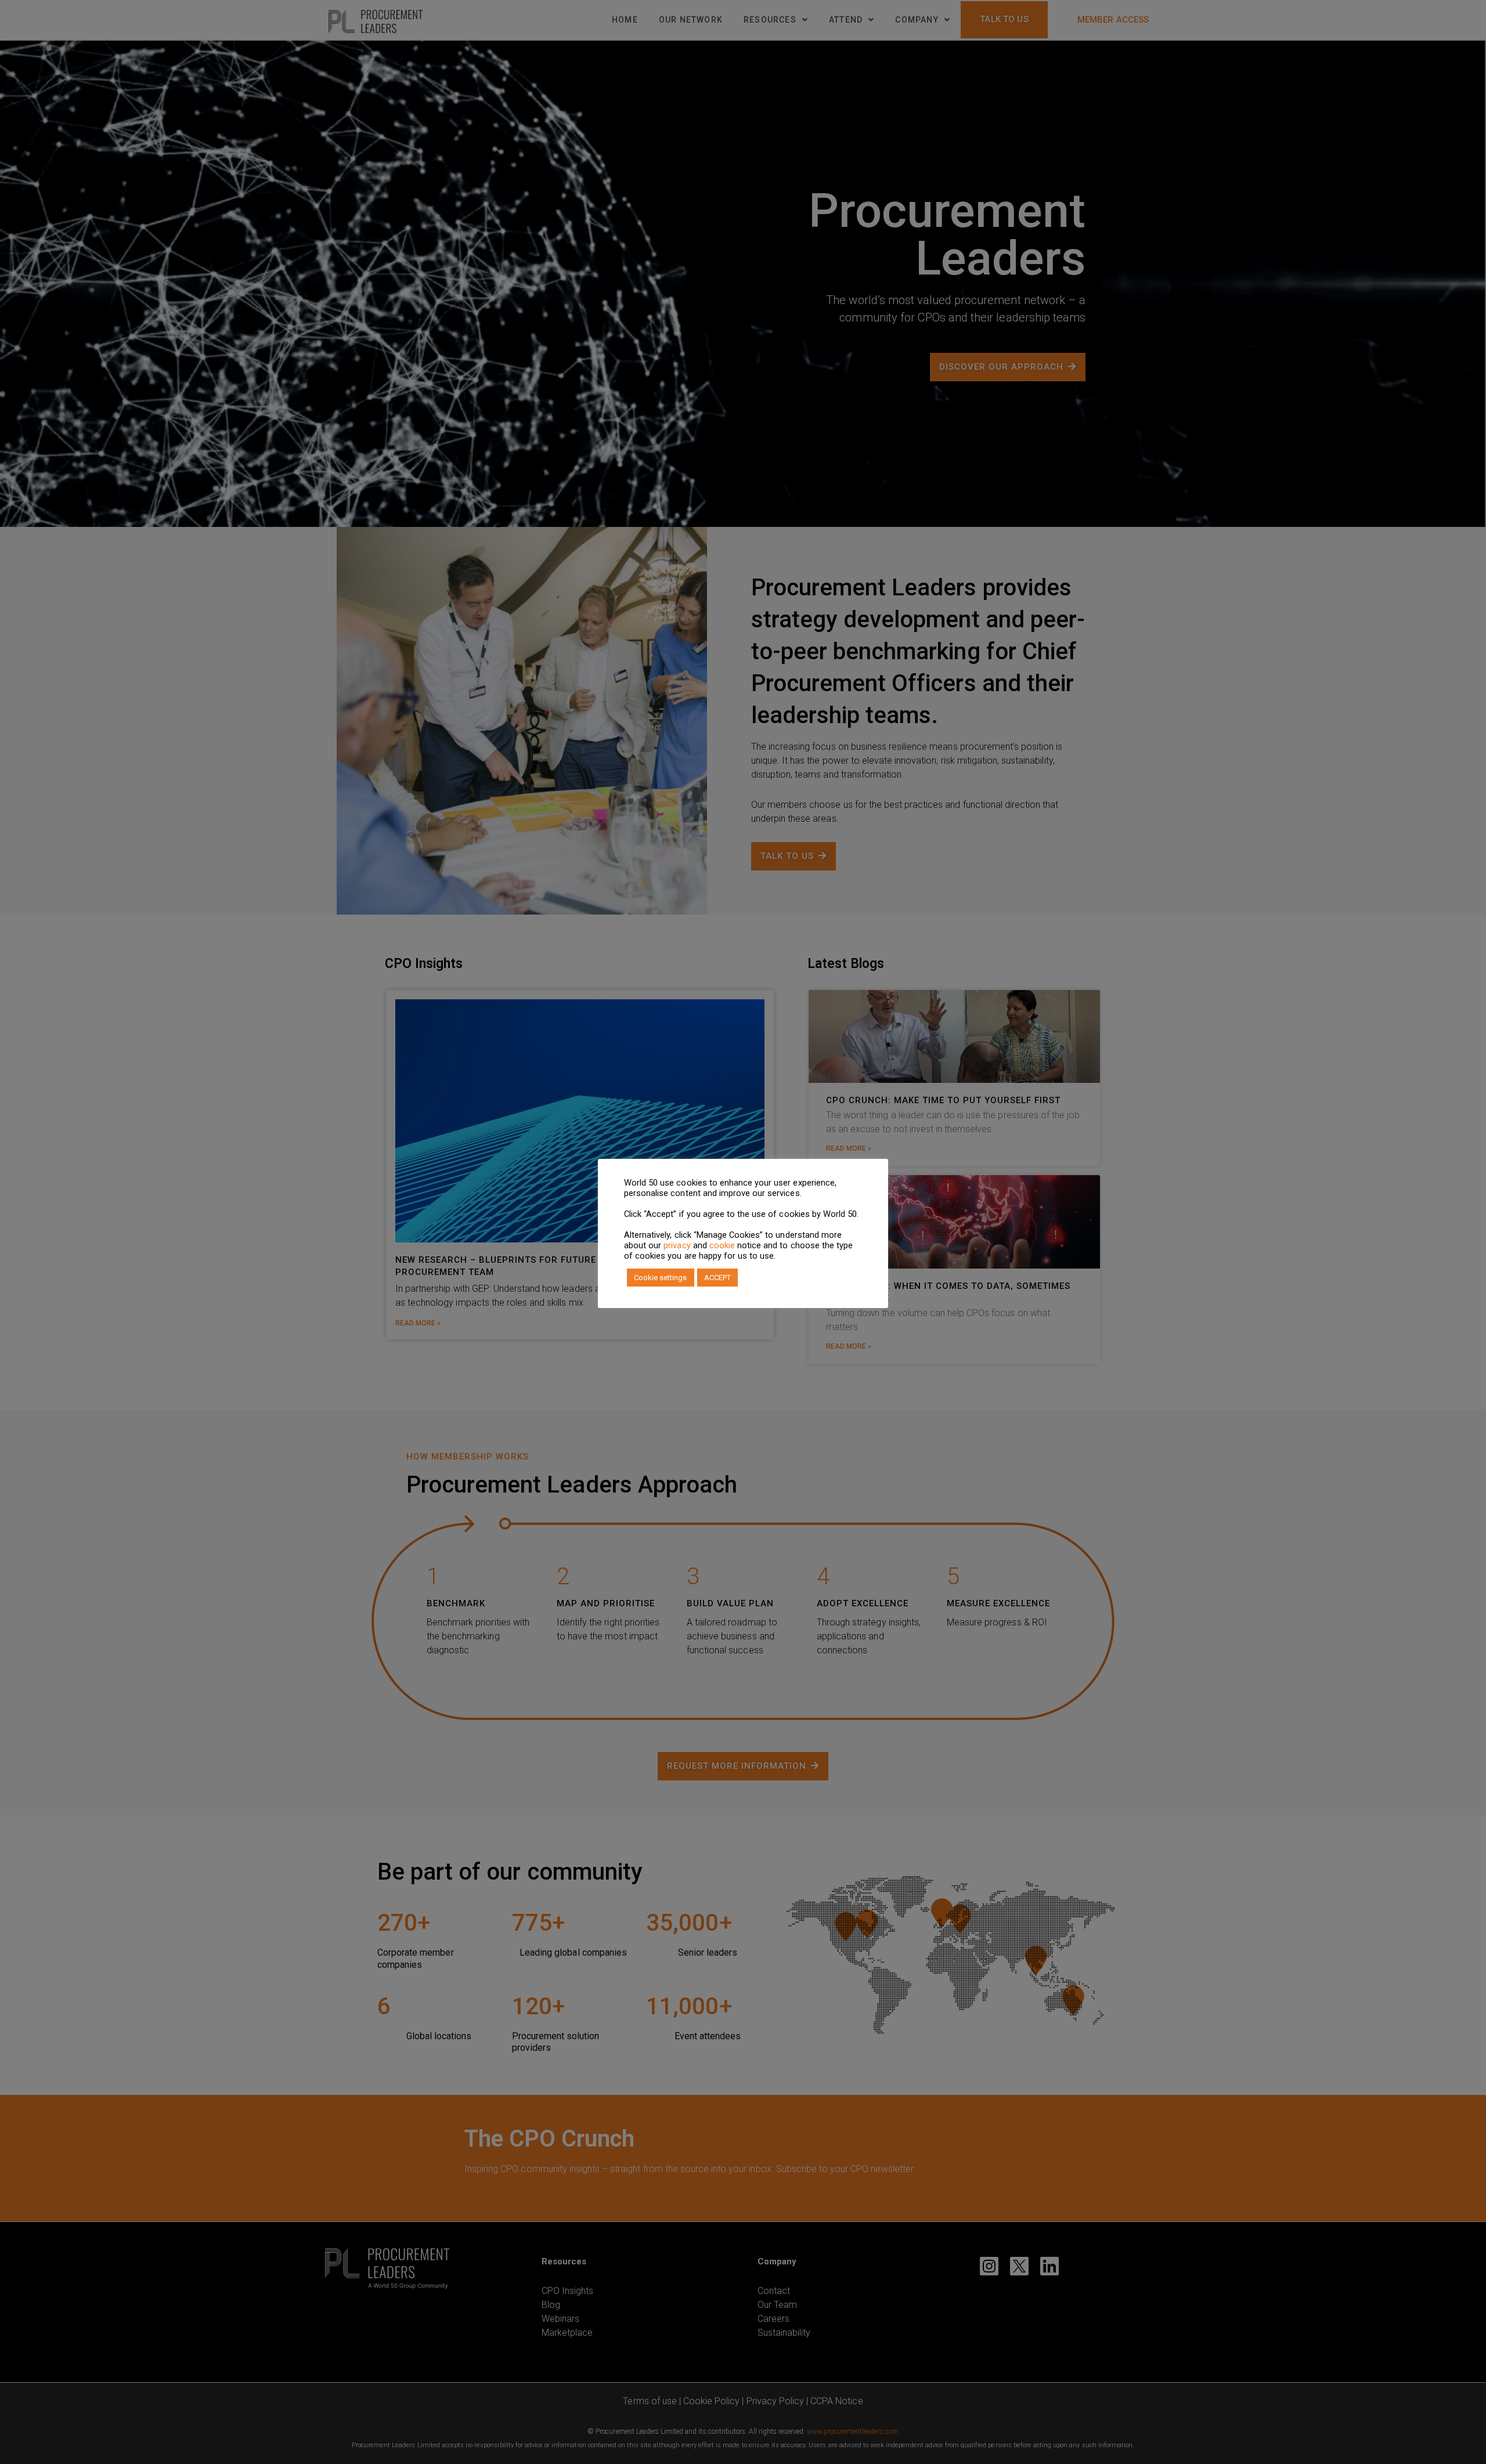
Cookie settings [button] (661, 1278)
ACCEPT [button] (717, 1278)
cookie (722, 1245)
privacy (677, 1245)
